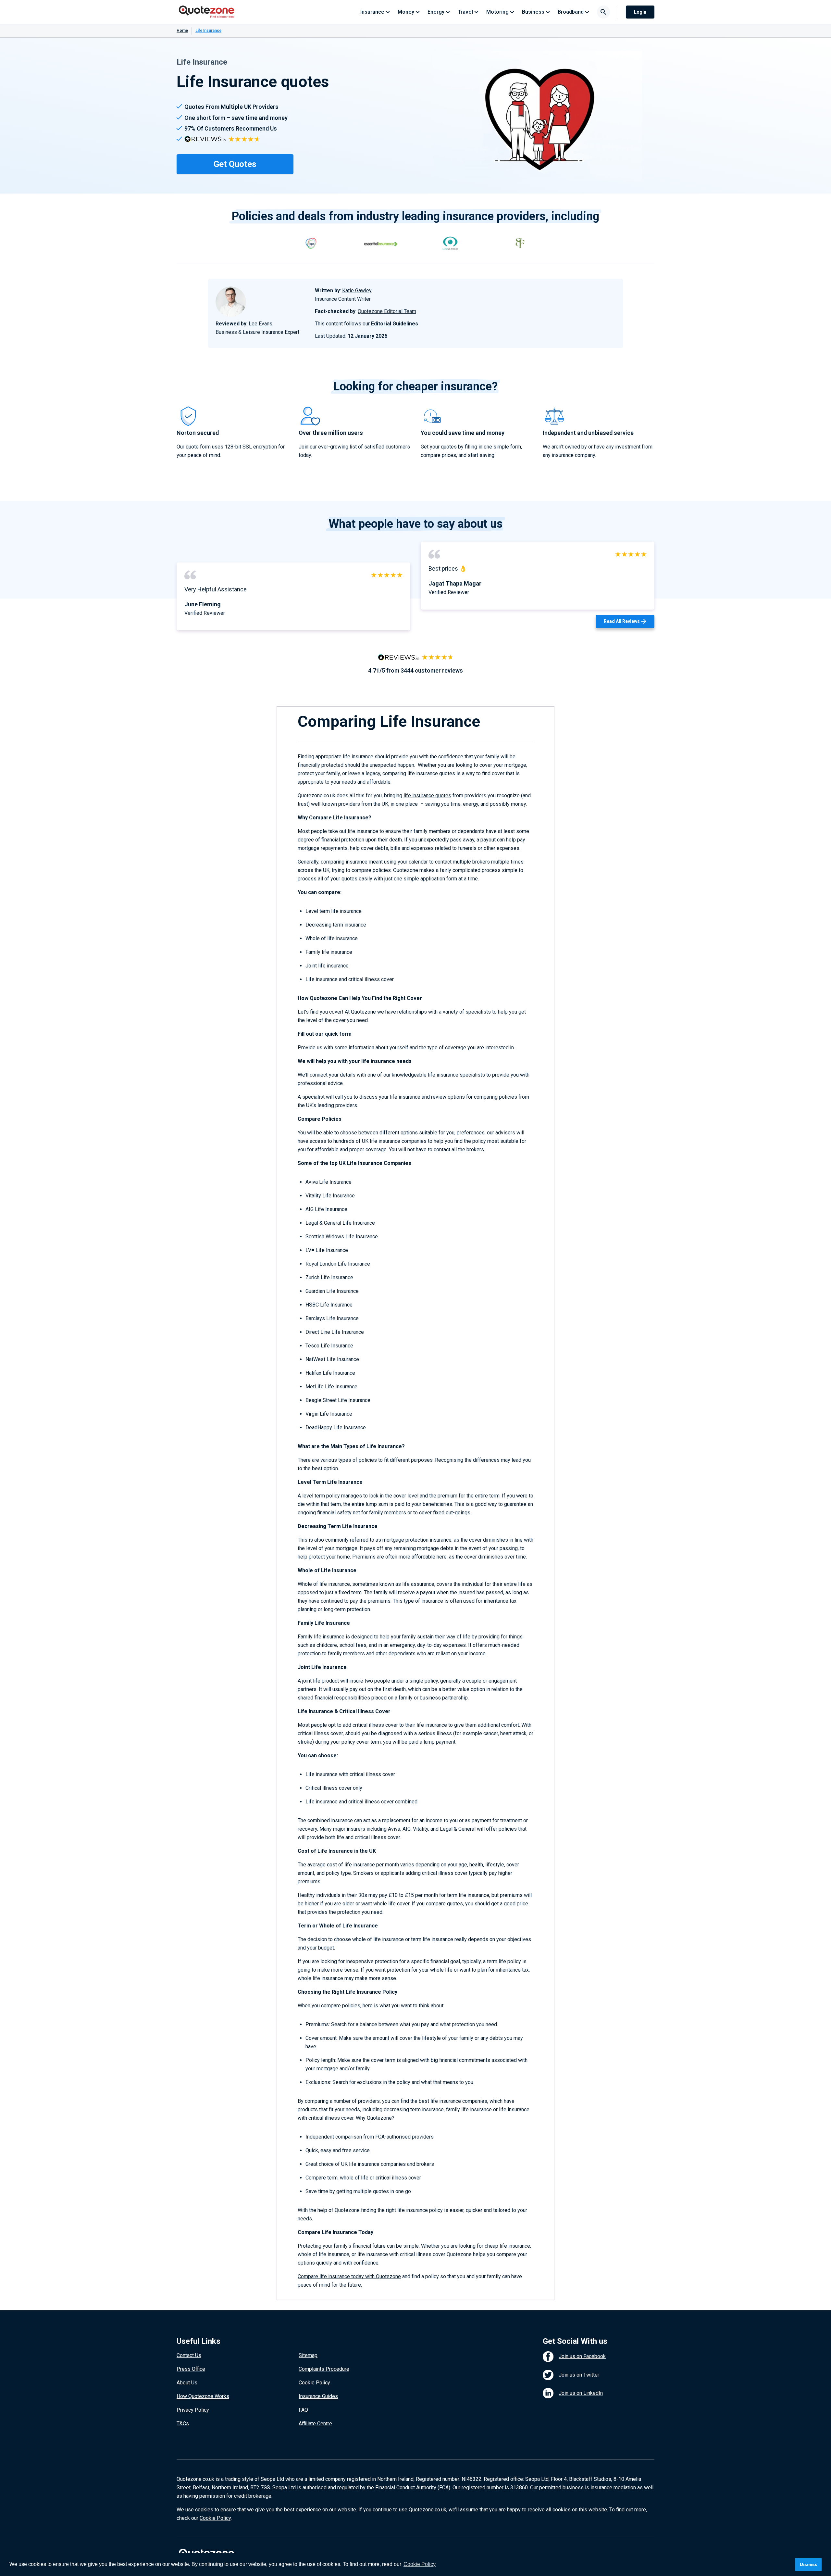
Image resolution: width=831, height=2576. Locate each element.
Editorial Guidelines (395, 324)
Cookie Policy (314, 2383)
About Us (187, 2383)
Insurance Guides (318, 2396)
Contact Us (189, 2355)
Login (640, 12)
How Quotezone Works (203, 2396)
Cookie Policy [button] (420, 2564)
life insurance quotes (427, 796)
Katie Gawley (357, 290)
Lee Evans (260, 324)
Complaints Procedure (324, 2369)
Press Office (191, 2369)
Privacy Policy (193, 2410)
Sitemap (308, 2355)
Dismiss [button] (809, 2564)
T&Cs (183, 2424)
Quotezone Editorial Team (387, 311)
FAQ (303, 2410)
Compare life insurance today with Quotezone (349, 2276)
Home (182, 31)
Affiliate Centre (315, 2424)
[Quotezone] (207, 12)
